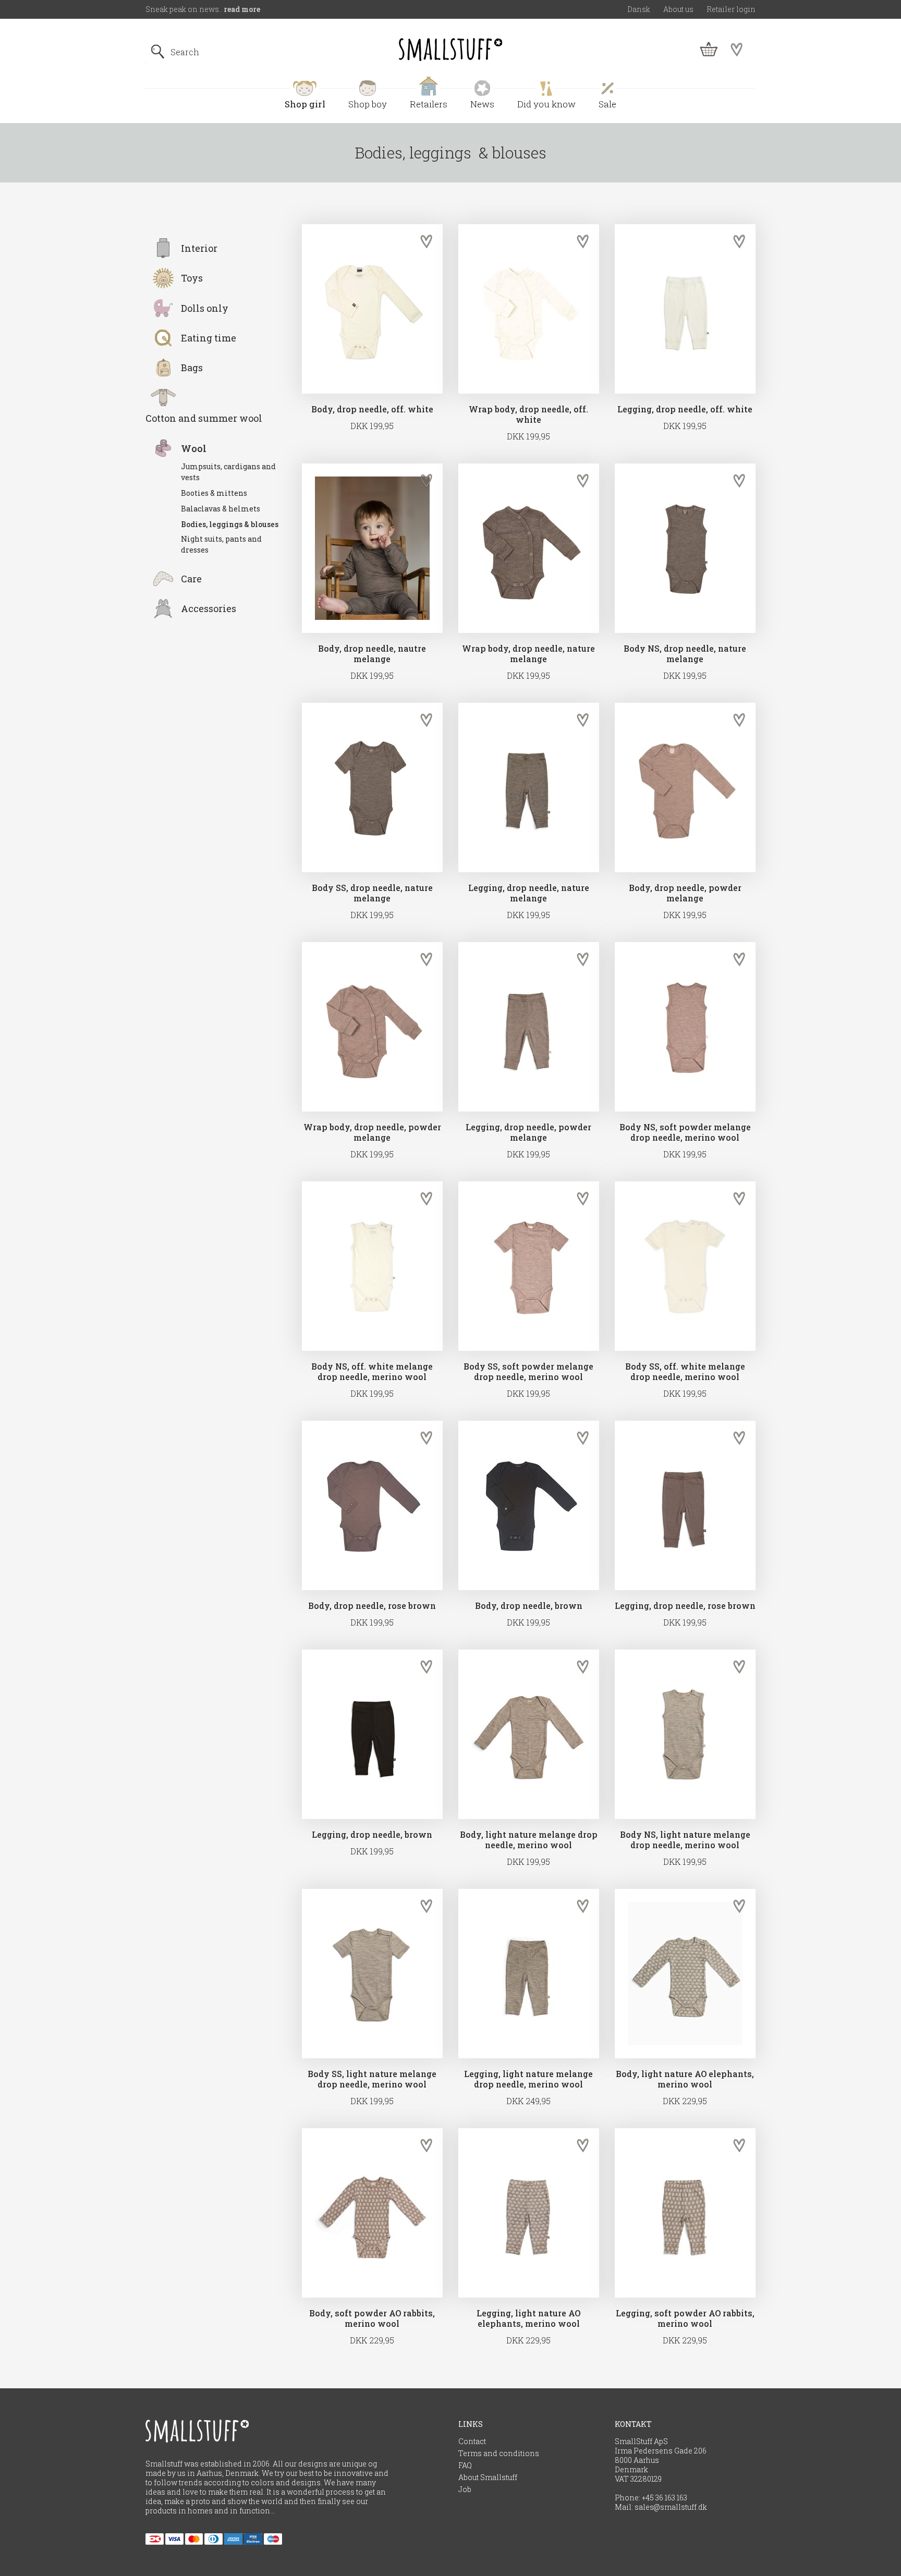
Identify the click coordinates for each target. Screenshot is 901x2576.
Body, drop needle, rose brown (372, 1606)
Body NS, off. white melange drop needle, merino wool (372, 1372)
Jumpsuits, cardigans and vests (228, 472)
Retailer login (731, 9)
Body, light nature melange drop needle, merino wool (529, 1840)
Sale (607, 104)
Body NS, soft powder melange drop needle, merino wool (685, 1132)
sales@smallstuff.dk (671, 2507)
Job (465, 2489)
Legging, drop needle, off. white (685, 409)
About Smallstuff (488, 2477)
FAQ (465, 2465)
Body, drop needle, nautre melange (372, 654)
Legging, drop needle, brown (372, 1835)
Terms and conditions (499, 2453)
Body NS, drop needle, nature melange (685, 654)
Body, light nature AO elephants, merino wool (685, 2079)
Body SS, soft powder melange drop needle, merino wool (528, 1372)
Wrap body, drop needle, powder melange (372, 1132)
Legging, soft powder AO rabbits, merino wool (685, 2318)
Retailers (429, 104)
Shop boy (368, 104)
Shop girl (305, 104)
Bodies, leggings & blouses (230, 524)
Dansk (639, 9)
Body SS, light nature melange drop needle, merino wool (372, 2079)
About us (678, 9)
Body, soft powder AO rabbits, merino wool (372, 2318)
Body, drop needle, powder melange (685, 893)
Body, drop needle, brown (529, 1606)
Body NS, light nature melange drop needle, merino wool (685, 1840)
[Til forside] (451, 50)
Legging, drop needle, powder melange (528, 1132)
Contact (472, 2441)
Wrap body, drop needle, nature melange (528, 654)
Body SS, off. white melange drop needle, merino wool (685, 1372)
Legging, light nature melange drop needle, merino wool (528, 2079)
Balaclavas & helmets (221, 509)
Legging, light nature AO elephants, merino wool (528, 2318)
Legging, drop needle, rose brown (685, 1606)
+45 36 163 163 (665, 2498)
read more (242, 9)
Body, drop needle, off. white (372, 409)
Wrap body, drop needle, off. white (528, 414)
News (482, 104)
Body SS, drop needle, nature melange (372, 893)
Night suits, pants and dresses (221, 544)
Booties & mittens (214, 493)
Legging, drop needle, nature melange (529, 893)
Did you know (546, 104)
